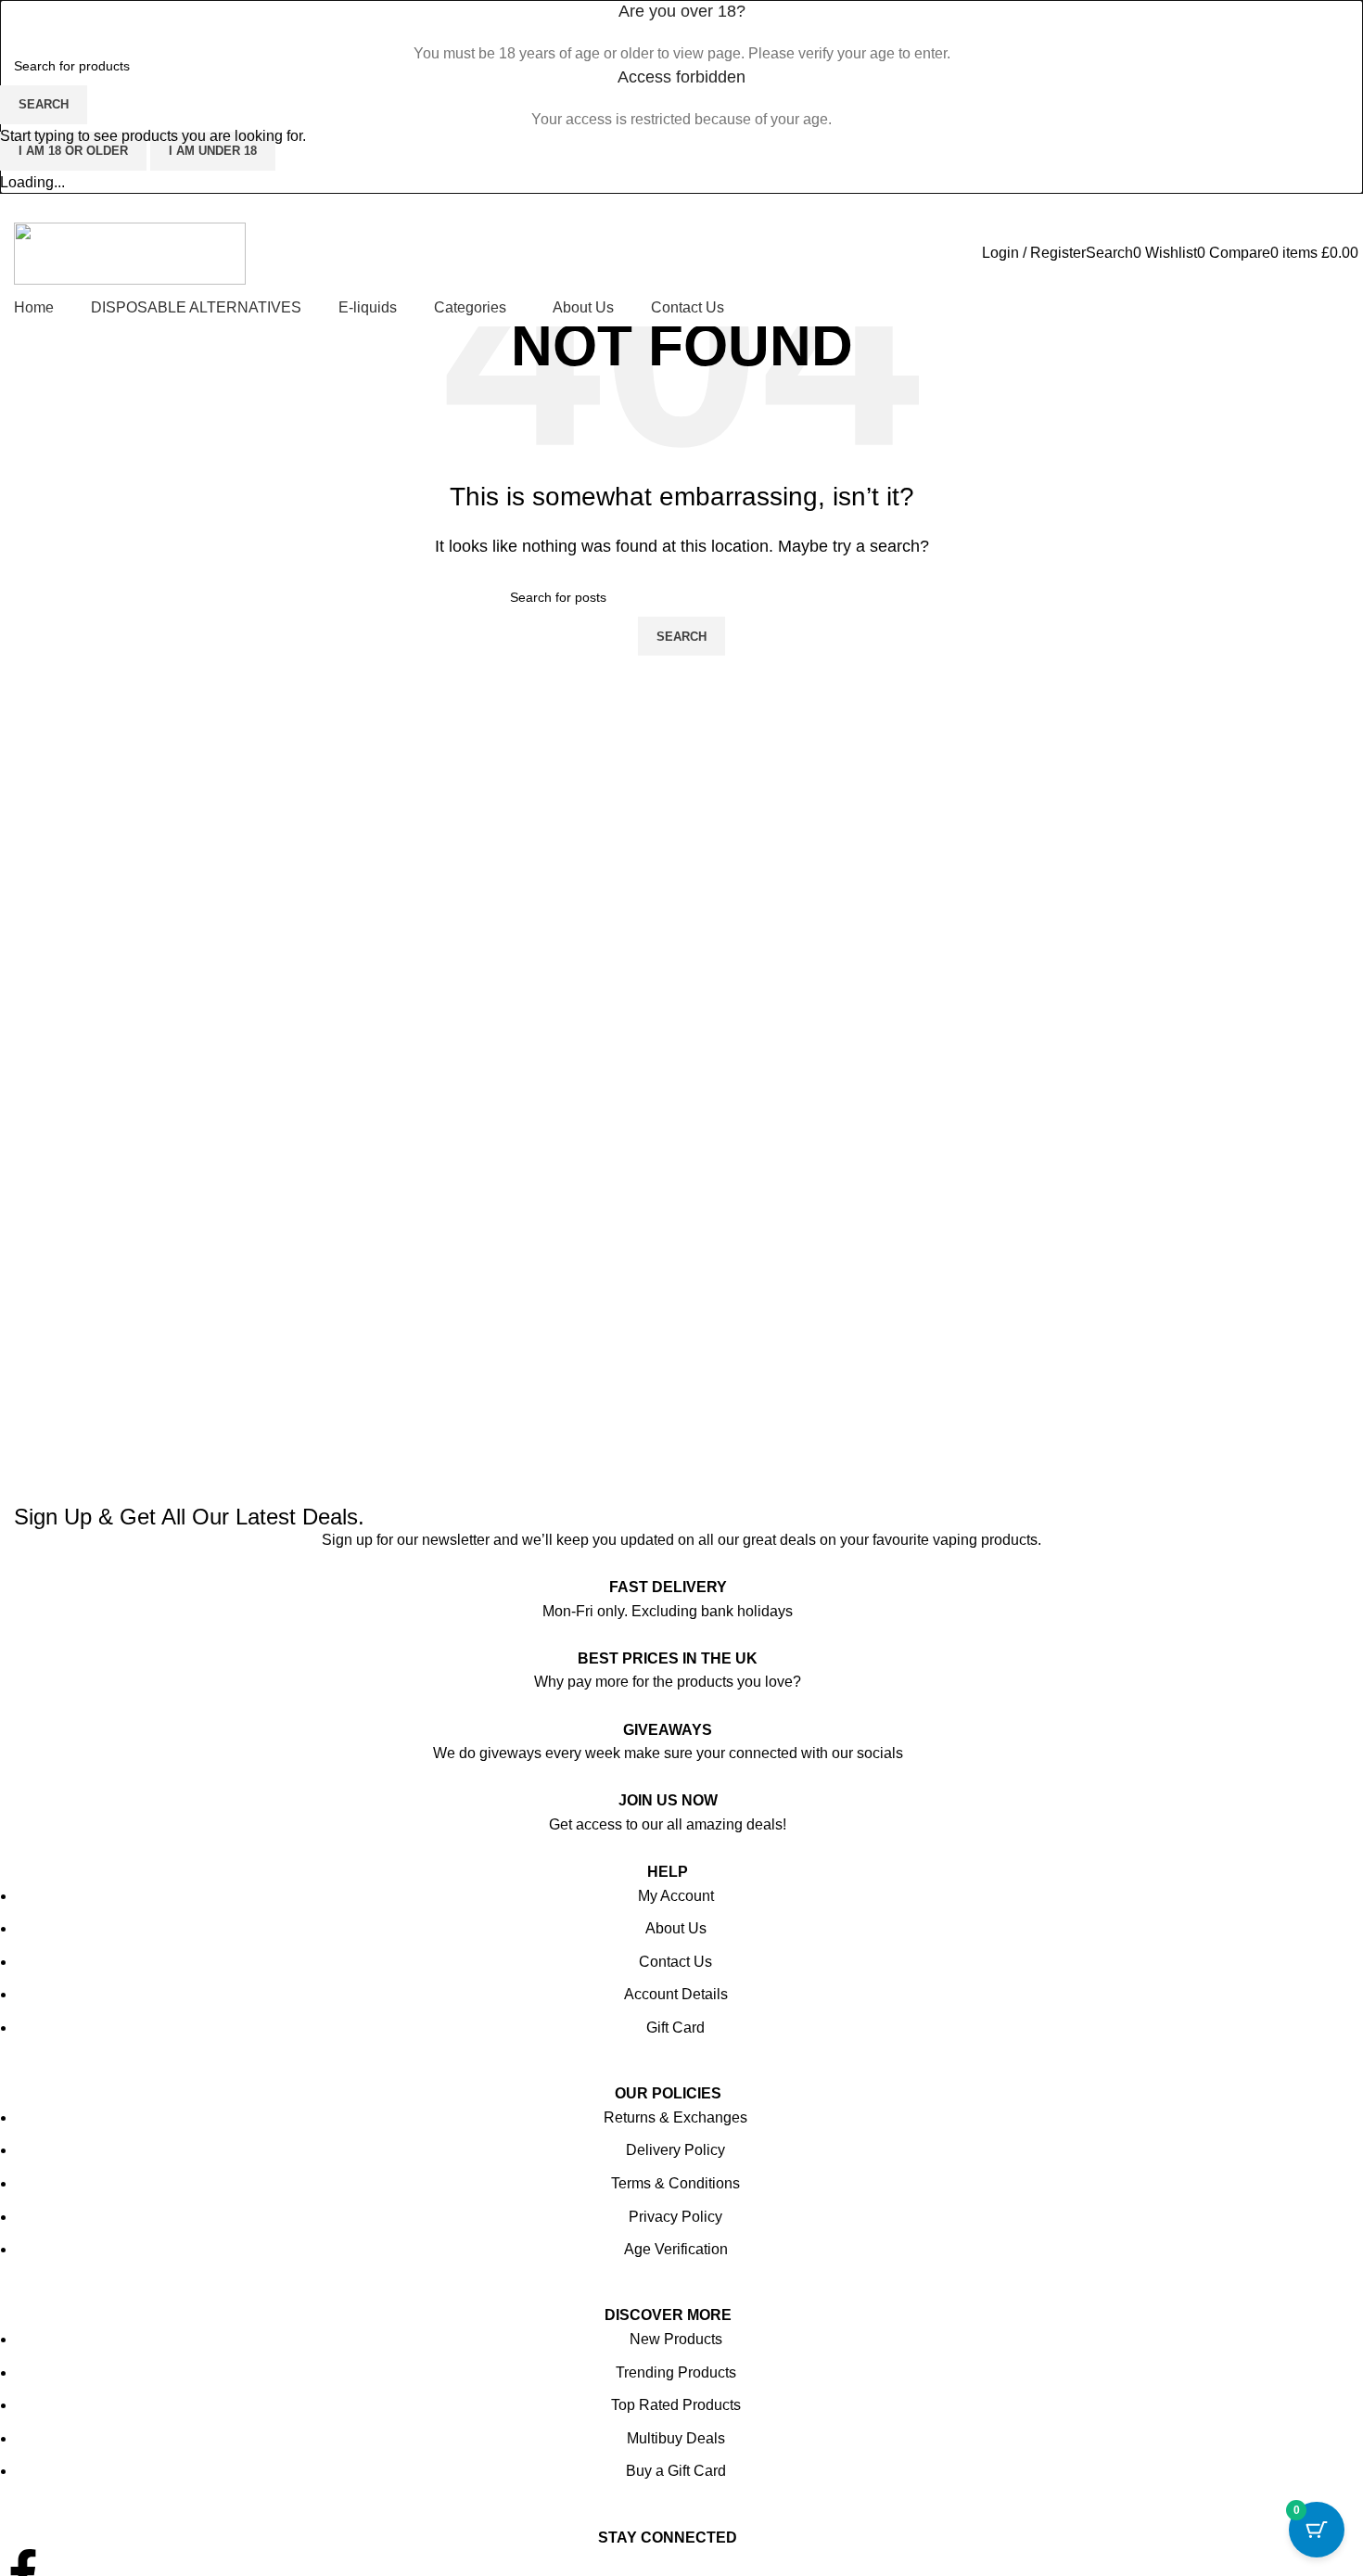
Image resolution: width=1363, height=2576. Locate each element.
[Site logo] (130, 252)
